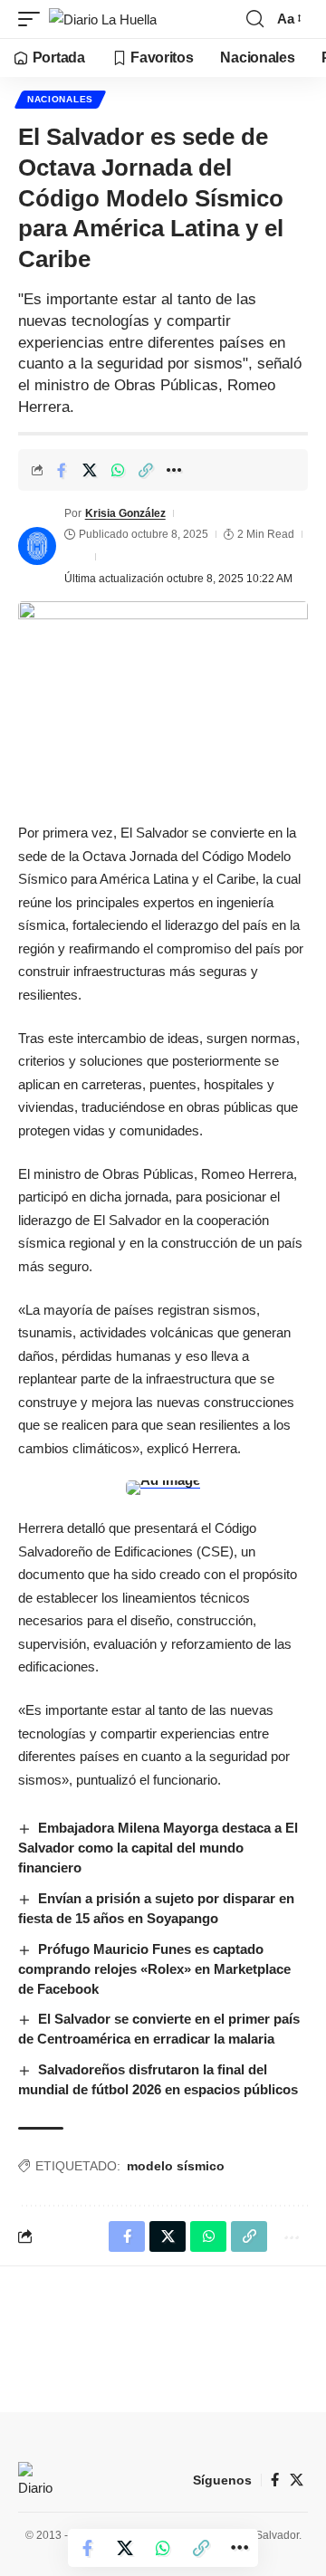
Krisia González (125, 513)
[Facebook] (275, 2480)
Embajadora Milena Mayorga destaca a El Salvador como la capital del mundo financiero (158, 1848)
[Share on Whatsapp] (118, 470)
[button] (34, 19)
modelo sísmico (176, 2166)
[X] (297, 2480)
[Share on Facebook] (62, 470)
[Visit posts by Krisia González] (37, 546)
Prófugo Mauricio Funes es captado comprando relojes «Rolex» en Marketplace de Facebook (154, 1969)
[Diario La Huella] (103, 19)
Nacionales (60, 99)
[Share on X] (90, 470)
